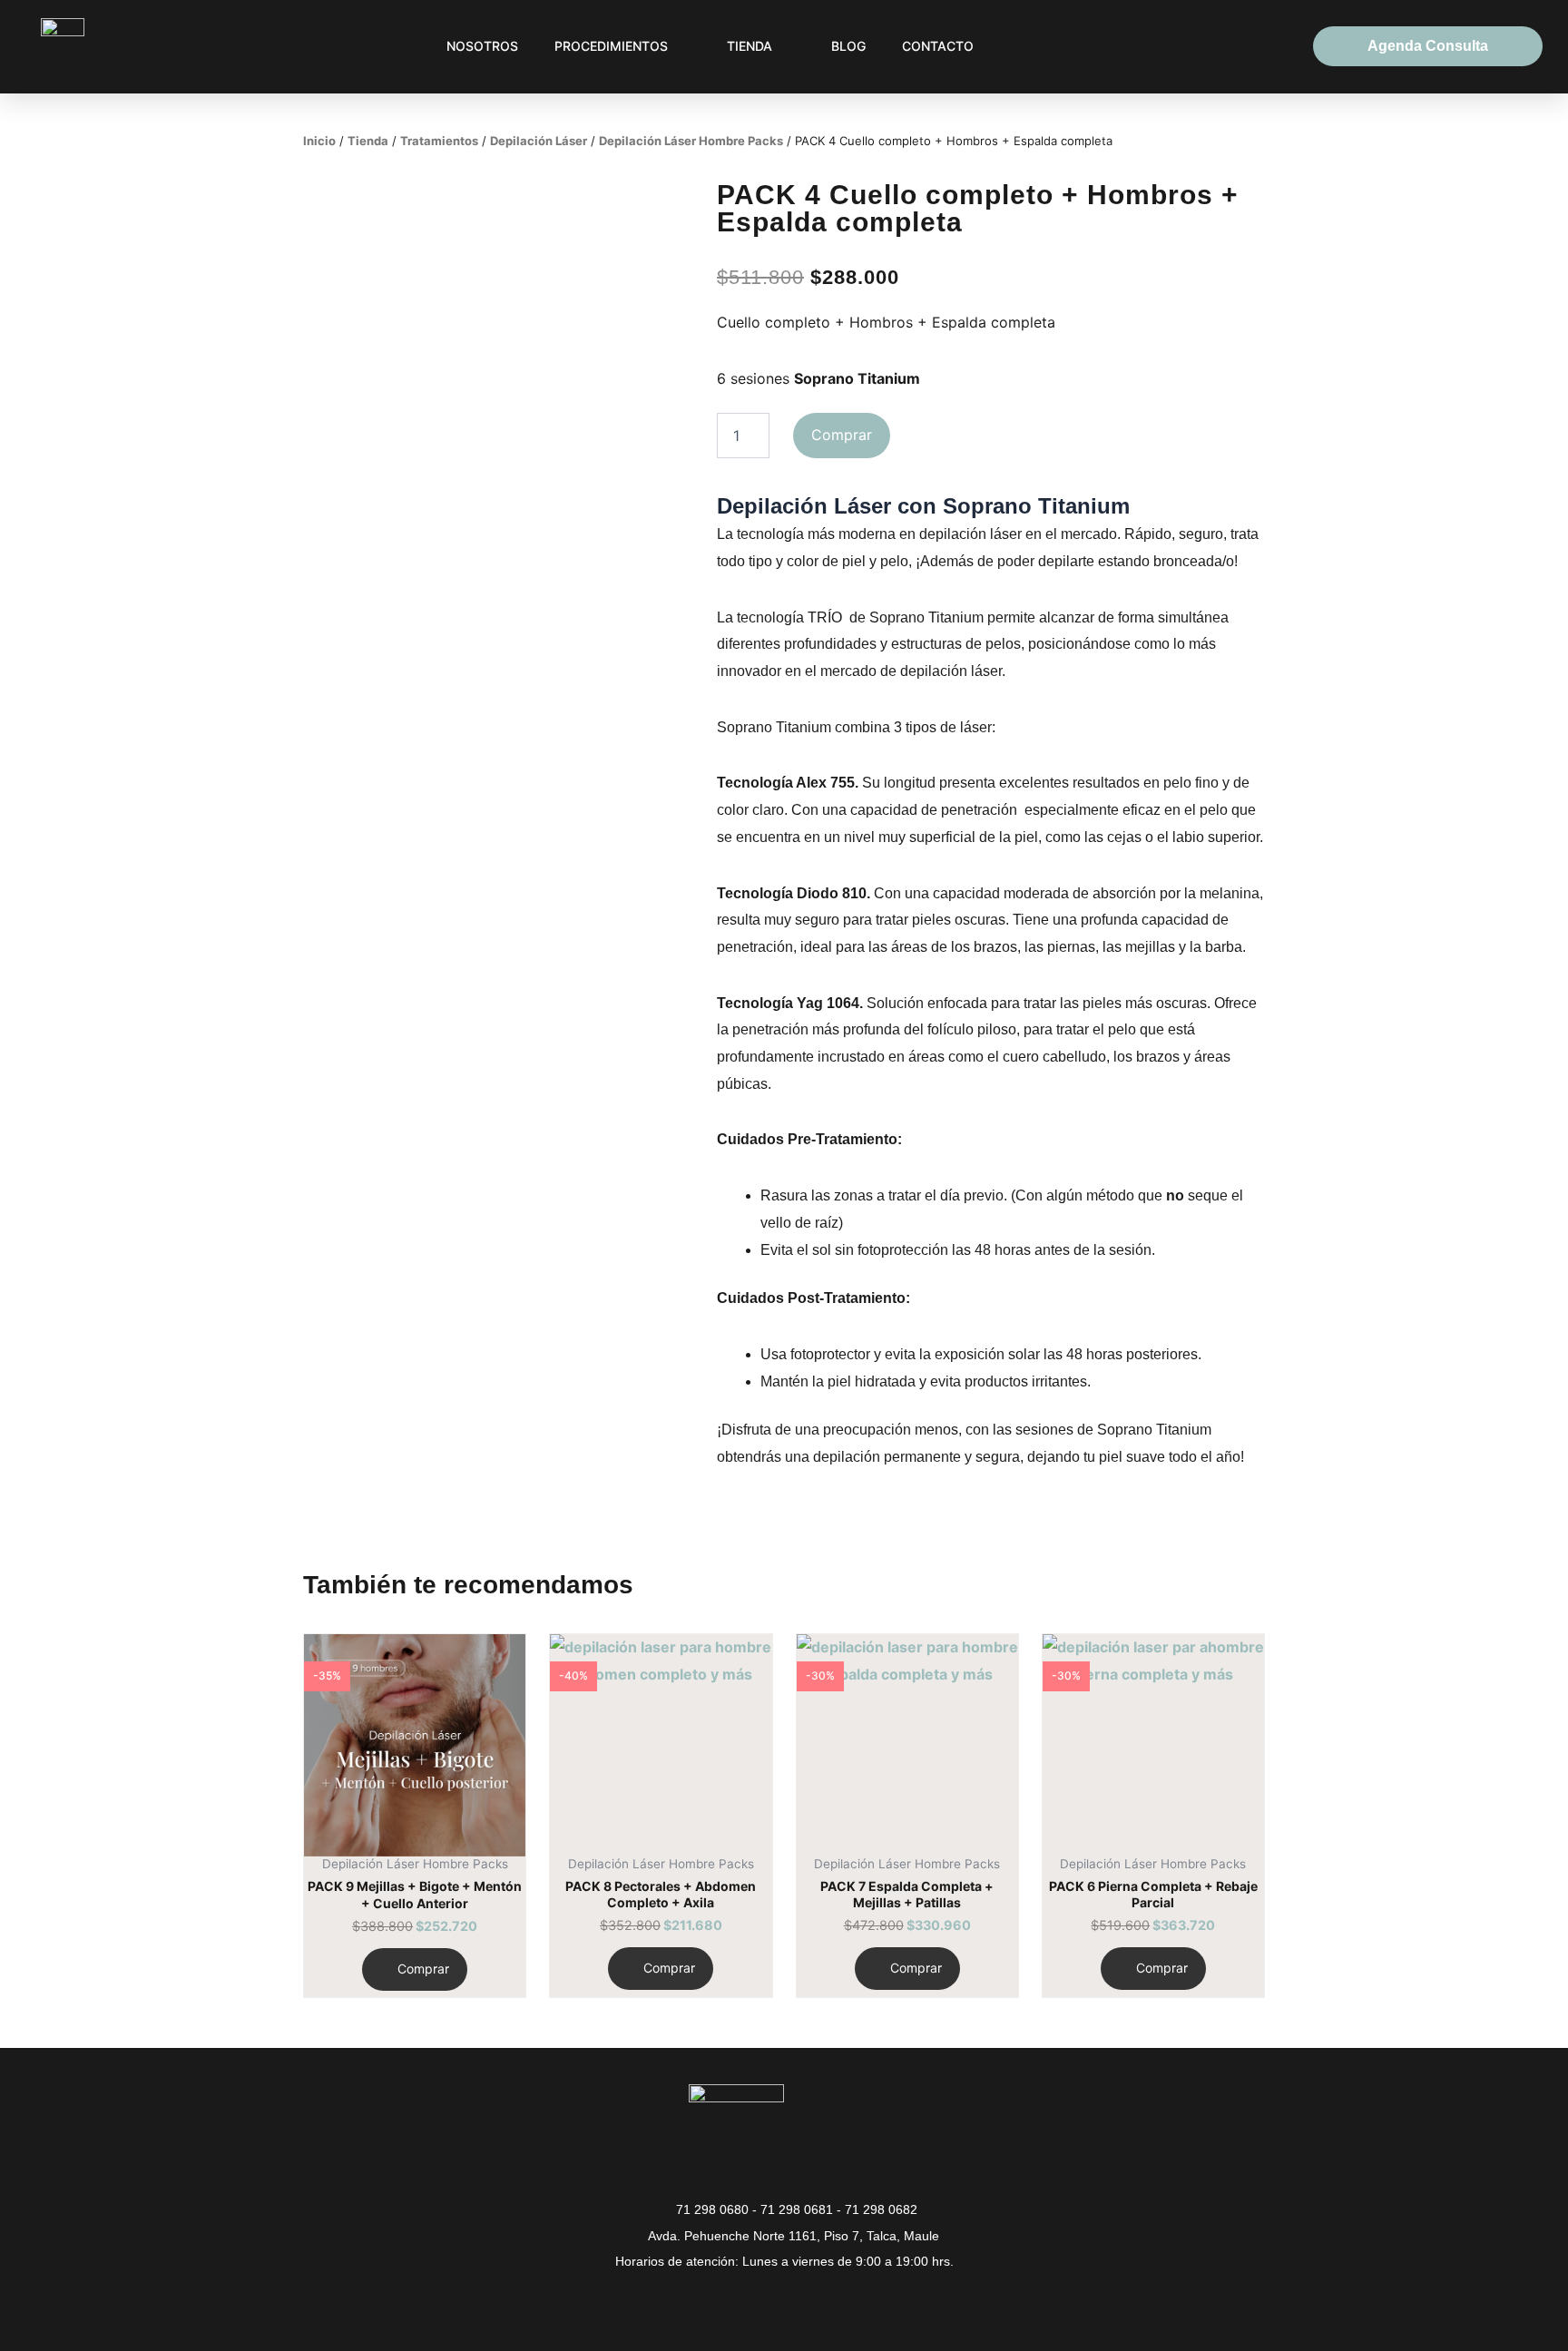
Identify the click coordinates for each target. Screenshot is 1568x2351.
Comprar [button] (423, 1969)
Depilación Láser (539, 141)
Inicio (319, 141)
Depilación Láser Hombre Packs (691, 141)
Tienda (368, 141)
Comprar (842, 435)
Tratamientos (439, 141)
